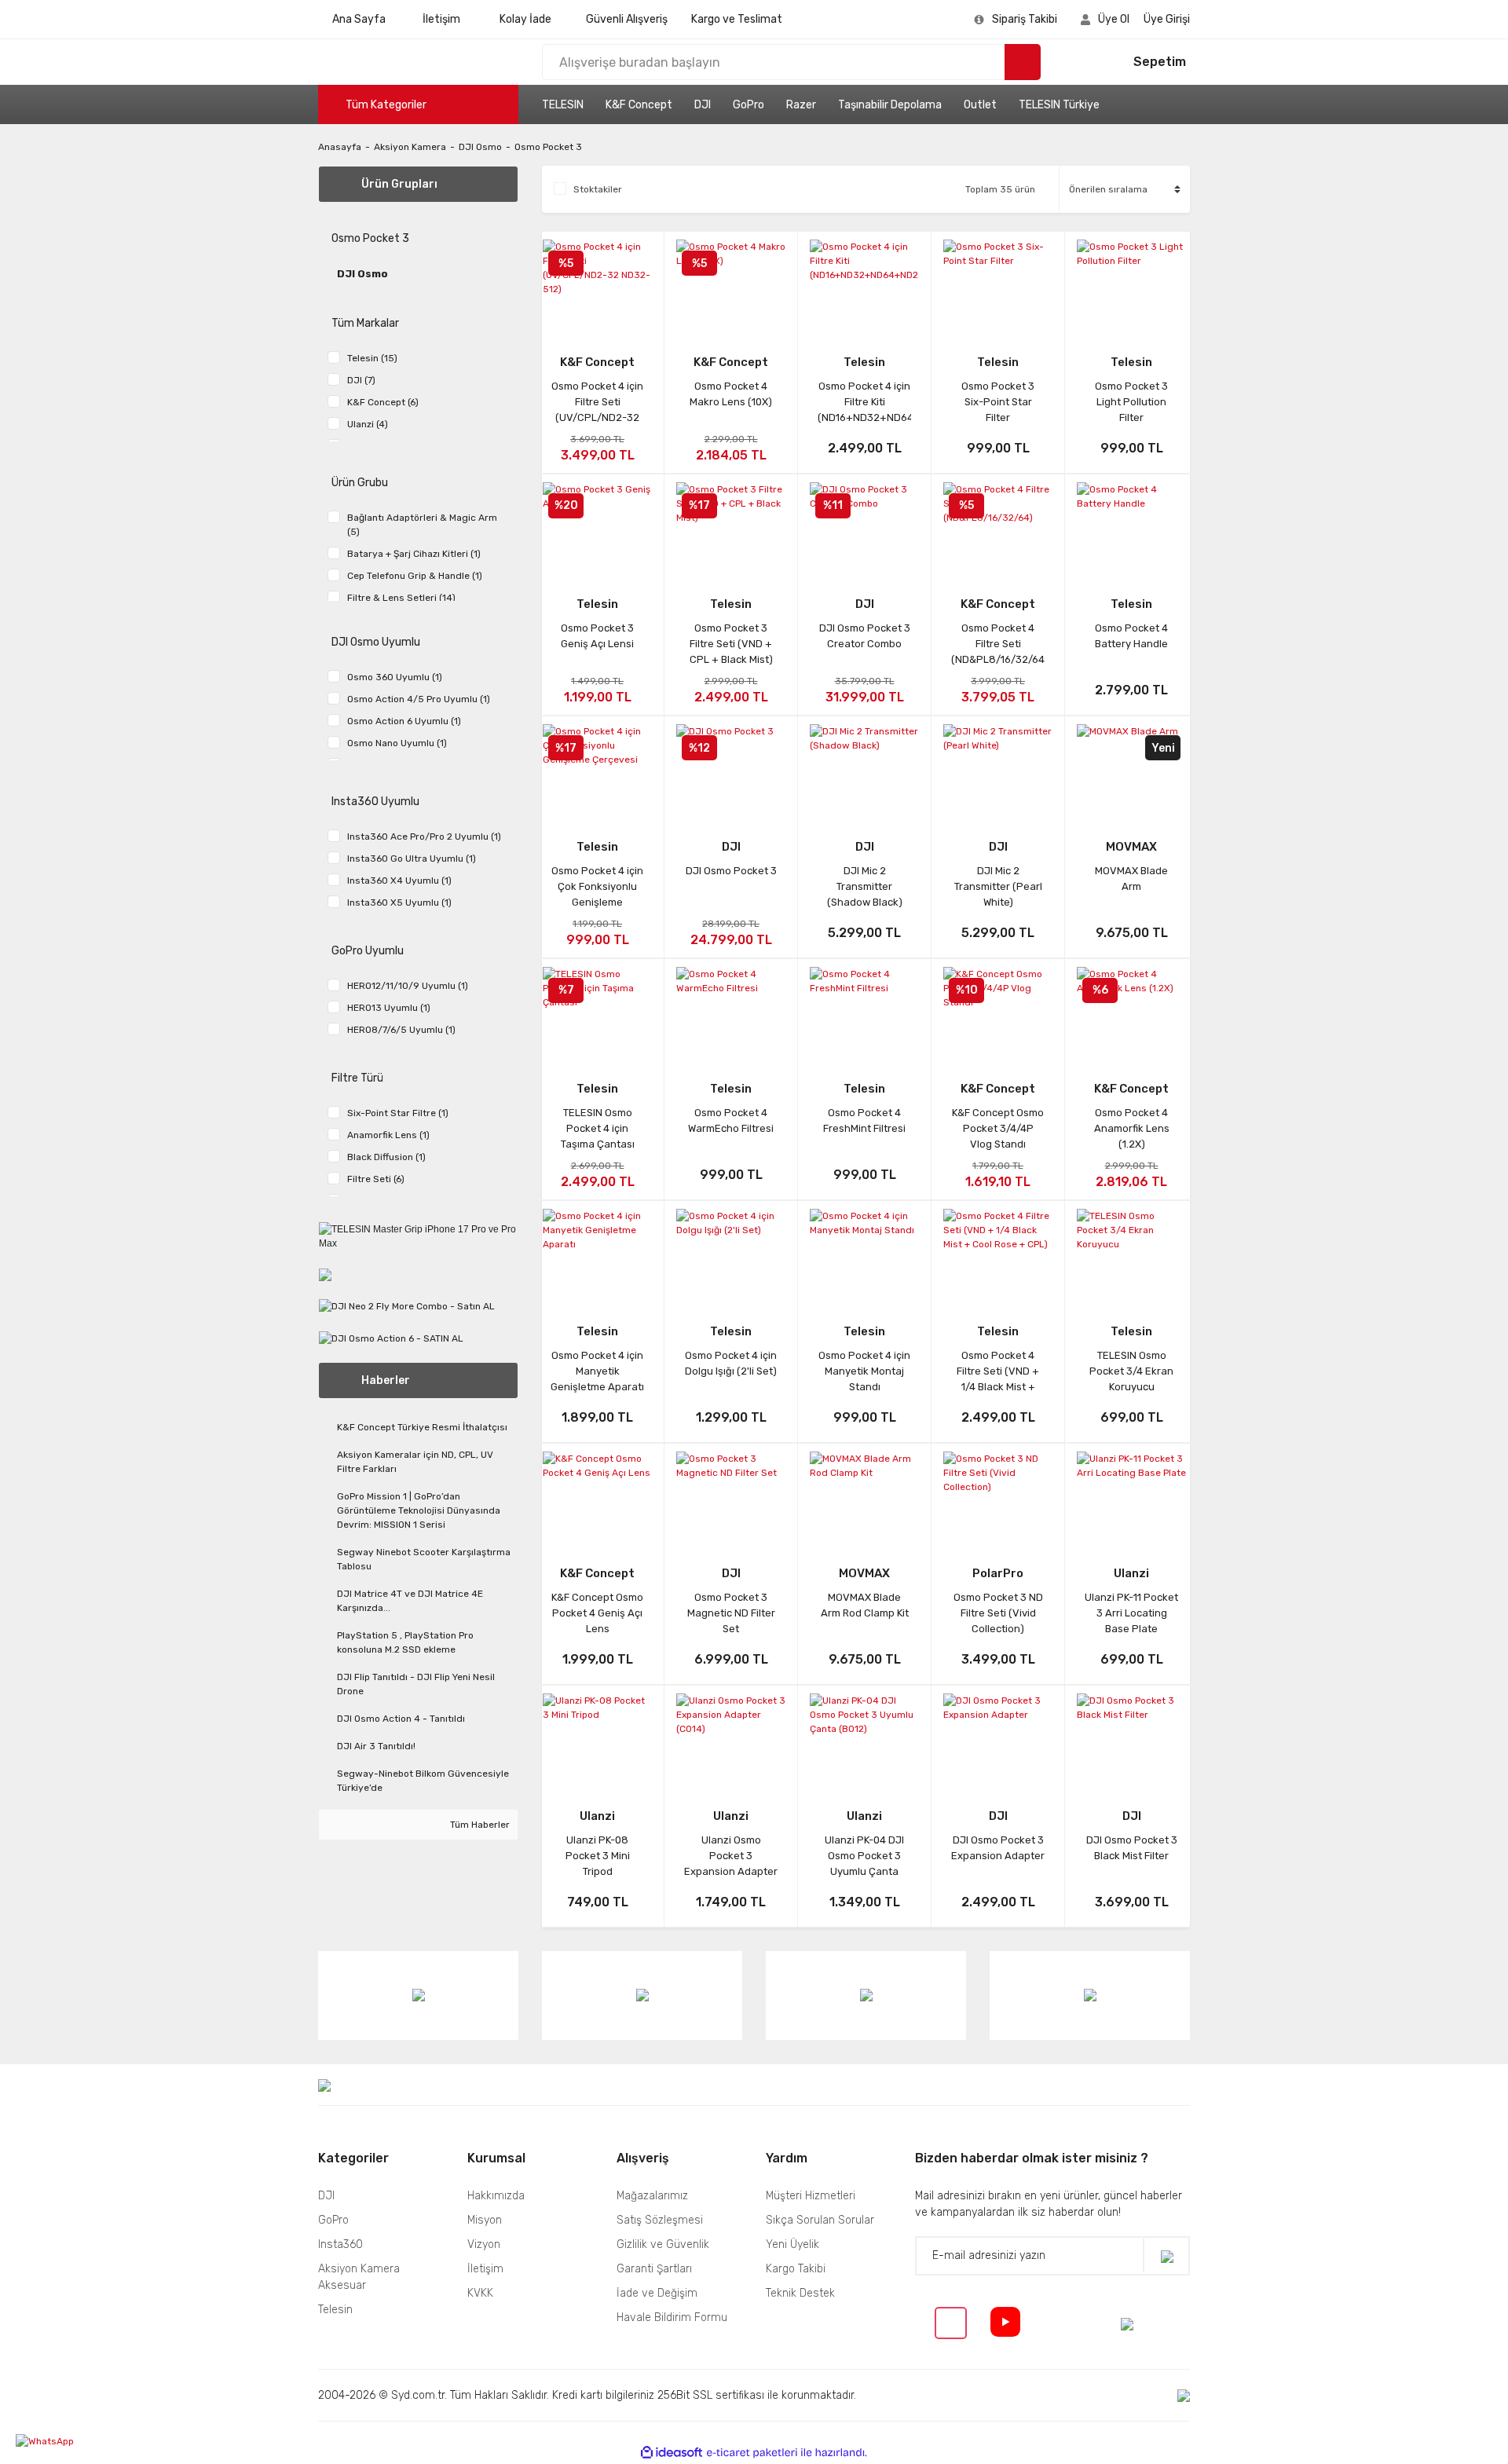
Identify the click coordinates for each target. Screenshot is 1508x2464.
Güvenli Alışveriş (627, 19)
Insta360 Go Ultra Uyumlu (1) (412, 859)
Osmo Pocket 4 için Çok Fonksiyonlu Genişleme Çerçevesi (597, 887)
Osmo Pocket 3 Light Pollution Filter (1131, 402)
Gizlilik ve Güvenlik (663, 2244)
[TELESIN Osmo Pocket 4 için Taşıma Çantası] (597, 1014)
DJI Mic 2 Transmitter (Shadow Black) (865, 886)
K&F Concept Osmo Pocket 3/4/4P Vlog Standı (998, 1128)
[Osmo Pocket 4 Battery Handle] (1131, 529)
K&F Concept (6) (383, 402)
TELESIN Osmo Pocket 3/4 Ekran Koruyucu (1131, 1371)
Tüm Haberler (479, 1825)
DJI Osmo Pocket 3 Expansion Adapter (998, 1848)
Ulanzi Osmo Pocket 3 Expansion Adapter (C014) (731, 1856)
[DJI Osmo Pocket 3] (731, 771)
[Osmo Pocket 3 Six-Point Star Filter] (998, 287)
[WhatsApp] (75, 2441)
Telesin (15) (372, 358)
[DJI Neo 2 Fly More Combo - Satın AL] (407, 1306)
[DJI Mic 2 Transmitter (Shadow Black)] (864, 771)
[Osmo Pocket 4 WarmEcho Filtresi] (731, 1014)
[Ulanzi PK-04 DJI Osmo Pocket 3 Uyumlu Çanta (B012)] (864, 1741)
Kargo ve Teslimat (737, 19)
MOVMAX (1131, 847)
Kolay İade (525, 19)
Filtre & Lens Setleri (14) (401, 598)
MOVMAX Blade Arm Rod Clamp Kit (865, 1605)
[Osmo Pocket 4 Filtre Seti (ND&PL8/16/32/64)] (998, 529)
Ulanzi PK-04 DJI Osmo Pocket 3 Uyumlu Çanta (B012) (864, 1856)
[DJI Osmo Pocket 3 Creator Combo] (864, 529)
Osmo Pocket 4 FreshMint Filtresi (864, 1120)
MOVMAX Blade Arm (1131, 879)
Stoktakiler (598, 189)
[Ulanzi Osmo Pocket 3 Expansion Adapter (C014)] (731, 1741)
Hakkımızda (496, 2196)
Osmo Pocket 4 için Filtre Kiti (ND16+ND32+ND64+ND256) (864, 402)
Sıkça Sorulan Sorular (820, 2220)
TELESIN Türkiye (1059, 105)
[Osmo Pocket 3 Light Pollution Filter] (1131, 287)
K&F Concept (639, 105)
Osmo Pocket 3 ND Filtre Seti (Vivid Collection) (998, 1613)
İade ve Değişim (657, 2293)
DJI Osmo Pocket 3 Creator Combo (865, 636)
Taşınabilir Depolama (890, 105)
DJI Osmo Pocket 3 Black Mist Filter (1132, 1848)
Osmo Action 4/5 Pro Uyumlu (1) (419, 699)
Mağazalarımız (652, 2196)
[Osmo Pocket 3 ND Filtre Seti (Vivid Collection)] (998, 1499)
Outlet (980, 105)
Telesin (864, 362)
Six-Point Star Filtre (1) (398, 1113)
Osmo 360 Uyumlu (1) (395, 677)
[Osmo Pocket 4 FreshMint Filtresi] (864, 1014)
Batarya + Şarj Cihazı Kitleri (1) (414, 554)
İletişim (441, 19)
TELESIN (563, 105)
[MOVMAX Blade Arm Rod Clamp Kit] (864, 1499)
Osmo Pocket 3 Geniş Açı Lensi (597, 636)
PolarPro (998, 1573)
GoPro (749, 105)
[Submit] (1166, 2255)
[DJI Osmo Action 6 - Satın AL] (391, 1338)
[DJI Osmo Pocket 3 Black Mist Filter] (1131, 1741)
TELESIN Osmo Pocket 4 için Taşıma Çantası (598, 1128)
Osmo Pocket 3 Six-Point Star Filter (998, 402)
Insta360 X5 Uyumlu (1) (399, 902)
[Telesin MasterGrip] (325, 1275)
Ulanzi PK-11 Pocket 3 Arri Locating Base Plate (1131, 1613)
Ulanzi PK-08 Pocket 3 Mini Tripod (598, 1856)
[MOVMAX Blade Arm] (1131, 771)
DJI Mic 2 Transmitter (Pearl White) (998, 886)
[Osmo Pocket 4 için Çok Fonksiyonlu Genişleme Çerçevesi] (597, 771)
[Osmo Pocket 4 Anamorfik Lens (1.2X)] (1131, 1014)
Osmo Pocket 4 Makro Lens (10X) (731, 394)
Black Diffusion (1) (386, 1157)
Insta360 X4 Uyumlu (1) (399, 881)
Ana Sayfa (359, 19)
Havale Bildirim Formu (672, 2318)
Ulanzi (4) (368, 424)
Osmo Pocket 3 (548, 147)
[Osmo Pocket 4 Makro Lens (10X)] (731, 287)
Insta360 (340, 2244)
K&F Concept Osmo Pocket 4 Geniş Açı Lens (597, 1613)
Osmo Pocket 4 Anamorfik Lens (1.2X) (1132, 1128)
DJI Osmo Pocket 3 (731, 871)
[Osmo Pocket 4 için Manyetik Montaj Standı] (864, 1256)
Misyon (485, 2220)
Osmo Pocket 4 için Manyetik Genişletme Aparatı (597, 1371)
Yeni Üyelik (792, 2244)
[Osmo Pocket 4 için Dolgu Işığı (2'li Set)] (731, 1256)
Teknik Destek (800, 2293)
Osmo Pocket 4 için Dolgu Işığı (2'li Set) (731, 1363)
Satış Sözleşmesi (660, 2220)
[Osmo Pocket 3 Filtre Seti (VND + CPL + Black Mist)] (731, 529)
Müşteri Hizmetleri (811, 2196)
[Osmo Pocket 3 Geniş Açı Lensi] (597, 529)
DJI (703, 105)
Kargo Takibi (796, 2269)
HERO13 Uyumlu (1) (389, 1008)
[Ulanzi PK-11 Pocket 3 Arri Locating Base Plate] (1131, 1499)
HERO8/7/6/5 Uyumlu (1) (401, 1030)
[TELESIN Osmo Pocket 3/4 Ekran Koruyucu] (1131, 1256)
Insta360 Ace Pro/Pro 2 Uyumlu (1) (424, 837)
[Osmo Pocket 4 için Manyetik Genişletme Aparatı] (597, 1256)
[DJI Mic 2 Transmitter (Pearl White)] (998, 771)
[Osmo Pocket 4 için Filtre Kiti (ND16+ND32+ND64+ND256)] (864, 287)
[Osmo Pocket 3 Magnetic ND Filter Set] (731, 1499)
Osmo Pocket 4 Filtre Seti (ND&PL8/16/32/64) (998, 644)
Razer (801, 105)
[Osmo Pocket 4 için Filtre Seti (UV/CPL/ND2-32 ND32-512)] (597, 287)
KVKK (480, 2293)
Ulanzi (1131, 1573)
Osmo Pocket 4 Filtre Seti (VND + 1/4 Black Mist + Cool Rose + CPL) (998, 1371)
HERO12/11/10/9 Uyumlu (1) (408, 986)
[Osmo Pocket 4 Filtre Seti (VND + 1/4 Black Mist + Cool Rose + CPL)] (998, 1256)
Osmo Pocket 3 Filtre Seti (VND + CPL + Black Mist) (731, 644)
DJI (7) (361, 380)
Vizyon (484, 2244)
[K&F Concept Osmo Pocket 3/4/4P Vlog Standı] (998, 1014)
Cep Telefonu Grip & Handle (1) (415, 576)
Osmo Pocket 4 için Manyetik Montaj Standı (864, 1371)
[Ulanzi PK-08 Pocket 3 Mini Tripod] (597, 1741)
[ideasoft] (672, 2453)
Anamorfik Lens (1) (388, 1135)
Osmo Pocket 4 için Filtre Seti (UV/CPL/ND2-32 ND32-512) (597, 402)
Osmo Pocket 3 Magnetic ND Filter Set (731, 1613)
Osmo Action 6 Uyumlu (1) (404, 721)
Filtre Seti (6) (376, 1179)
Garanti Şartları (654, 2269)
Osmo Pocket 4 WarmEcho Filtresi (731, 1120)
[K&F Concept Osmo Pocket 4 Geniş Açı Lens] (597, 1499)
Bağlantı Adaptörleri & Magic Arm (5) (422, 525)
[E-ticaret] (752, 2453)
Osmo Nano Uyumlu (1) (397, 743)
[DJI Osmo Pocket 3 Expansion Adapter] (998, 1741)
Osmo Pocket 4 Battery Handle (1131, 636)
